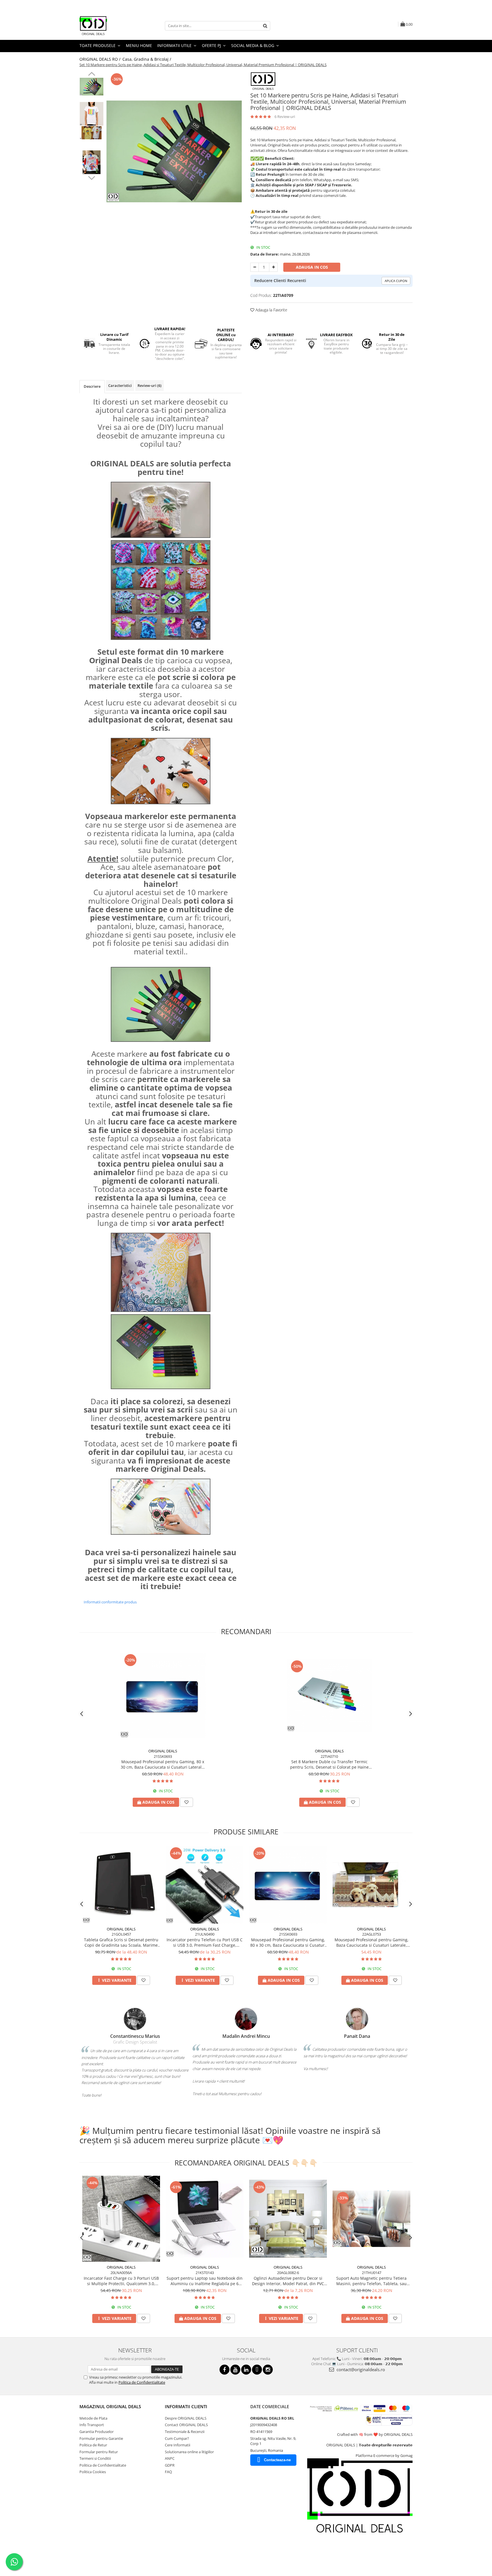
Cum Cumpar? (177, 2438)
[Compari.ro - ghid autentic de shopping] (100, 2554)
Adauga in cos (312, 267)
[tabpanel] (174, 151)
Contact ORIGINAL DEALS (186, 2425)
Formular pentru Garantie (101, 2438)
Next (92, 177)
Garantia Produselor (97, 2432)
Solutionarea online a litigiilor (189, 2452)
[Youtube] (235, 2370)
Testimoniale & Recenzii (185, 2432)
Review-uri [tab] (149, 385)
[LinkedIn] (246, 2370)
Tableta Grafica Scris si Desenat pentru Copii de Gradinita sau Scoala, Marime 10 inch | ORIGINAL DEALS (121, 1942)
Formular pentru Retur (99, 2452)
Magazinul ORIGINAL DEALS (110, 2406)
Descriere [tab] (92, 386)
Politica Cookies (93, 2472)
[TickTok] (257, 2370)
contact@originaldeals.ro (360, 2369)
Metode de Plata (93, 2418)
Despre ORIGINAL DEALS (186, 2418)
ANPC (170, 2458)
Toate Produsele (98, 45)
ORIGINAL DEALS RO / (101, 59)
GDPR (170, 2465)
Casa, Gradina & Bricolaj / (147, 59)
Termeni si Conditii (95, 2458)
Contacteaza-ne (277, 2460)
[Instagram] (268, 2370)
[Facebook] (225, 2370)
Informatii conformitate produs (110, 1602)
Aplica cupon (396, 281)
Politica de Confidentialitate (142, 2382)
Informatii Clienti (186, 2406)
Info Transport (92, 2425)
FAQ (168, 2472)
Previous (92, 75)
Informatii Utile (175, 45)
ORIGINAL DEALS (163, 1751)
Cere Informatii (178, 2445)
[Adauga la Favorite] (186, 1802)
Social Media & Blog (253, 45)
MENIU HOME (139, 45)
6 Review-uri (285, 117)
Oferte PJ (212, 45)
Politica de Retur (93, 2445)
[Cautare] (265, 26)
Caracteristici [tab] (120, 385)
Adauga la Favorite (271, 310)
